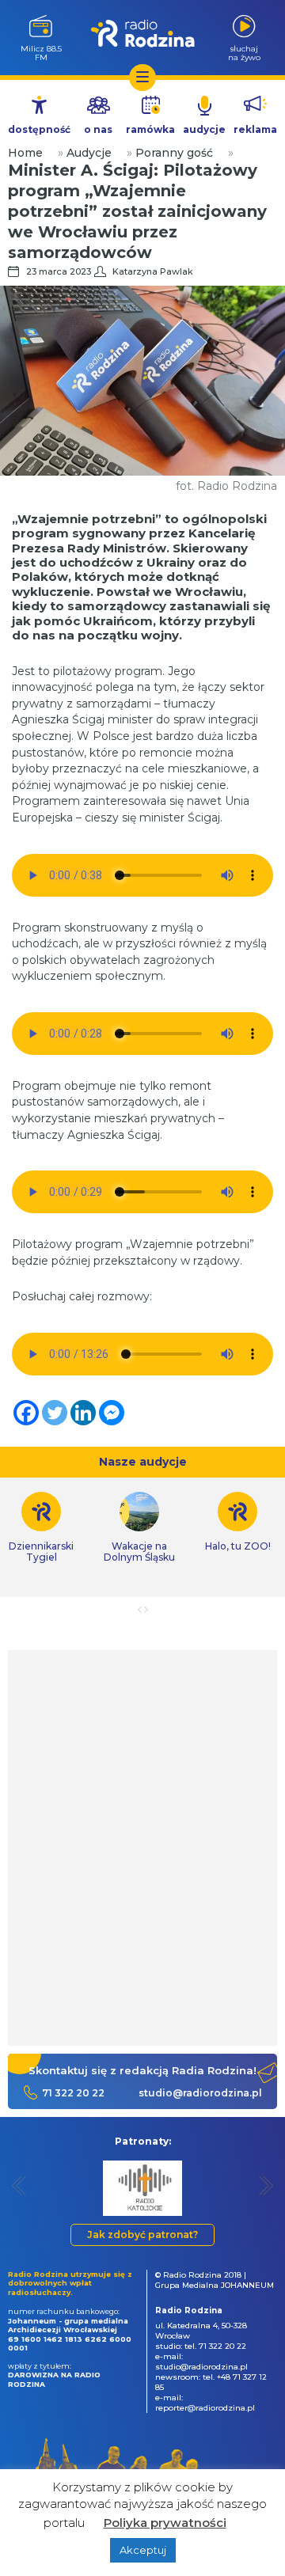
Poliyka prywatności (165, 2523)
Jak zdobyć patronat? (142, 2235)
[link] (139, 1527)
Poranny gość (174, 153)
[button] (19, 2185)
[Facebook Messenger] (112, 1413)
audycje (204, 129)
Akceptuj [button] (143, 2550)
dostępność (39, 129)
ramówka (150, 129)
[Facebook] (26, 1413)
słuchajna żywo (244, 53)
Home (25, 153)
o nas (98, 129)
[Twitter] (55, 1413)
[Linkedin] (83, 1413)
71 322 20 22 (73, 2093)
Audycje (89, 153)
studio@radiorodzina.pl (200, 2093)
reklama (255, 129)
